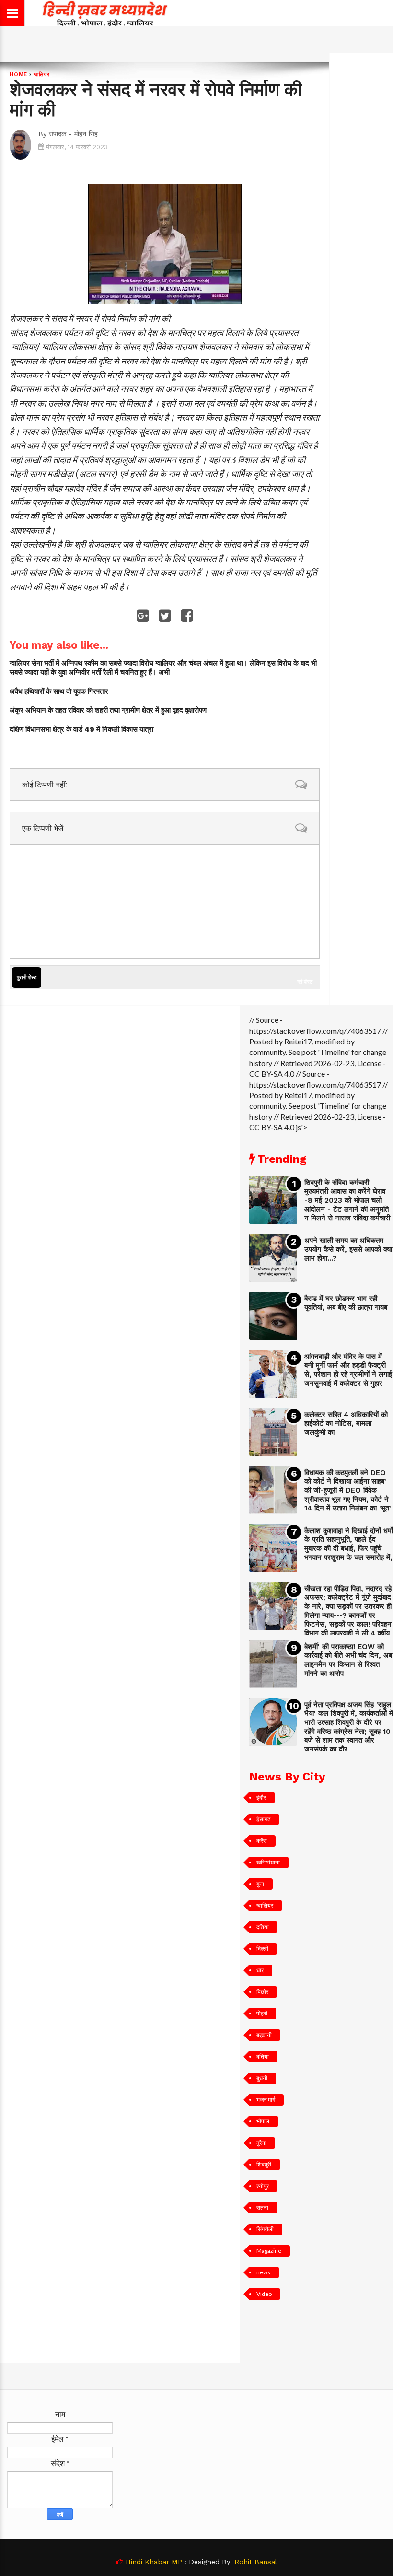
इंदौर (261, 1797)
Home (18, 75)
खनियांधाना (268, 1862)
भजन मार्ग (266, 2100)
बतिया (263, 2056)
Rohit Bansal (256, 2562)
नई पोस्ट (305, 981)
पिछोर (262, 1992)
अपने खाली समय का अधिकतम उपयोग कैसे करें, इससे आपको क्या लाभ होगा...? (348, 1249)
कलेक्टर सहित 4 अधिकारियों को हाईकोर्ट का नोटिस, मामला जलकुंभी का (346, 1423)
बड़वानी (264, 2035)
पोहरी (262, 2013)
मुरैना (261, 2143)
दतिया (263, 1927)
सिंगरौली (265, 2229)
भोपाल (263, 2121)
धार (260, 1970)
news (263, 2272)
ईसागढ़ (263, 1819)
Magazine (269, 2251)
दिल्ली (262, 1949)
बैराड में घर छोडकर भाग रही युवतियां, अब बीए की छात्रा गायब (346, 1303)
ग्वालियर (42, 75)
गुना (260, 1884)
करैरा (262, 1841)
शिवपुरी (264, 2164)
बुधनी (262, 2078)
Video (264, 2294)
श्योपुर (263, 2186)
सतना (262, 2207)
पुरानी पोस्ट (27, 978)
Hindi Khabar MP (154, 2562)
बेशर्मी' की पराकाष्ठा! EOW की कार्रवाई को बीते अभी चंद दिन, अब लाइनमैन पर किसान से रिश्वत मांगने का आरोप (348, 1660)
